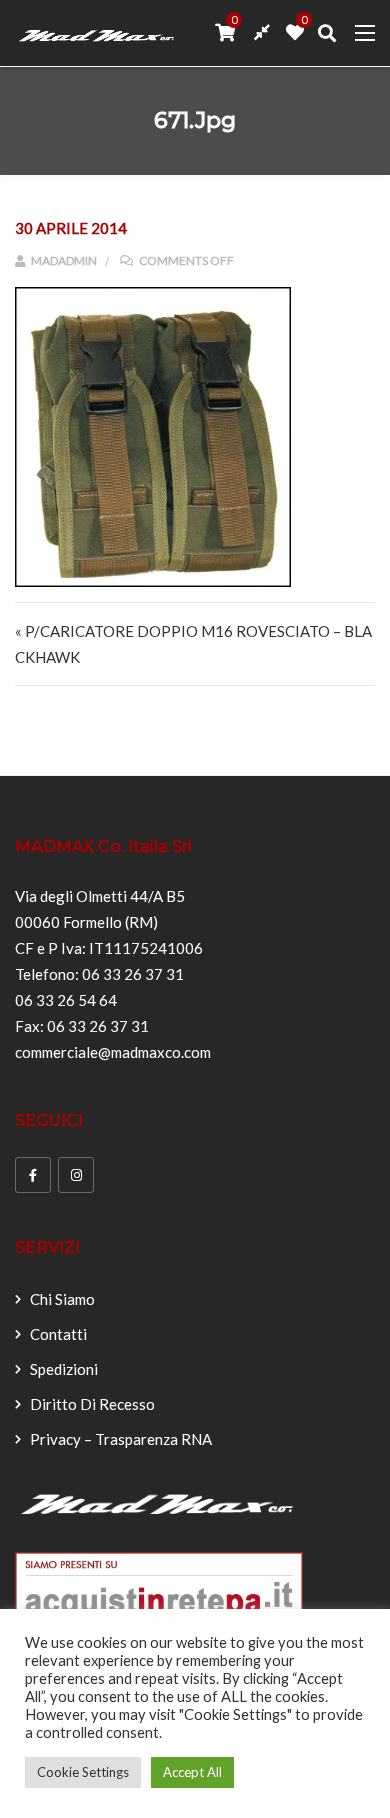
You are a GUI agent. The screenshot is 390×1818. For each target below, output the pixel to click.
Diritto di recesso (92, 1404)
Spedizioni (64, 1369)
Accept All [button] (192, 1772)
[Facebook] (33, 1175)
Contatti (58, 1334)
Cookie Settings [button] (83, 1772)
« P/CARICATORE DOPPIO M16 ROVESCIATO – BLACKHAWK (193, 644)
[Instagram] (76, 1175)
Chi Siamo (62, 1299)
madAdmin (63, 260)
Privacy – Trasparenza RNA (121, 1439)
